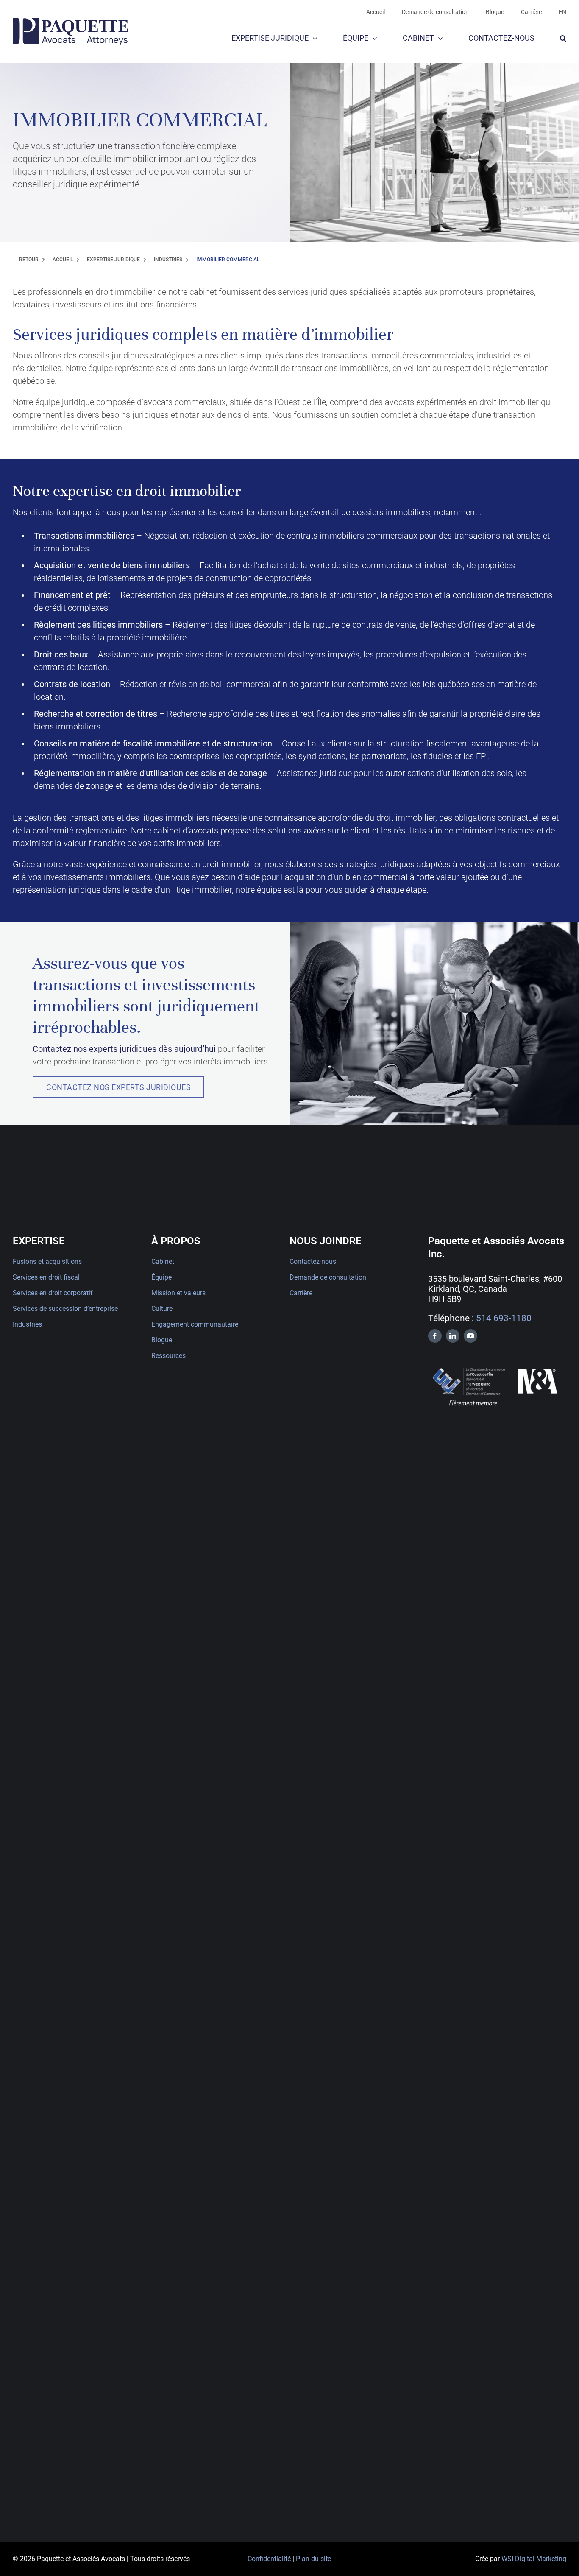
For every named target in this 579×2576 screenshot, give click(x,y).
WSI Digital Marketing (534, 2559)
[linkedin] (453, 1336)
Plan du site (313, 2559)
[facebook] (435, 1336)
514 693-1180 (504, 1318)
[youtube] (470, 1336)
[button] (563, 39)
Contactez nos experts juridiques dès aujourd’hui (124, 1049)
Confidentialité (269, 2559)
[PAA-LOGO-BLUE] (70, 22)
